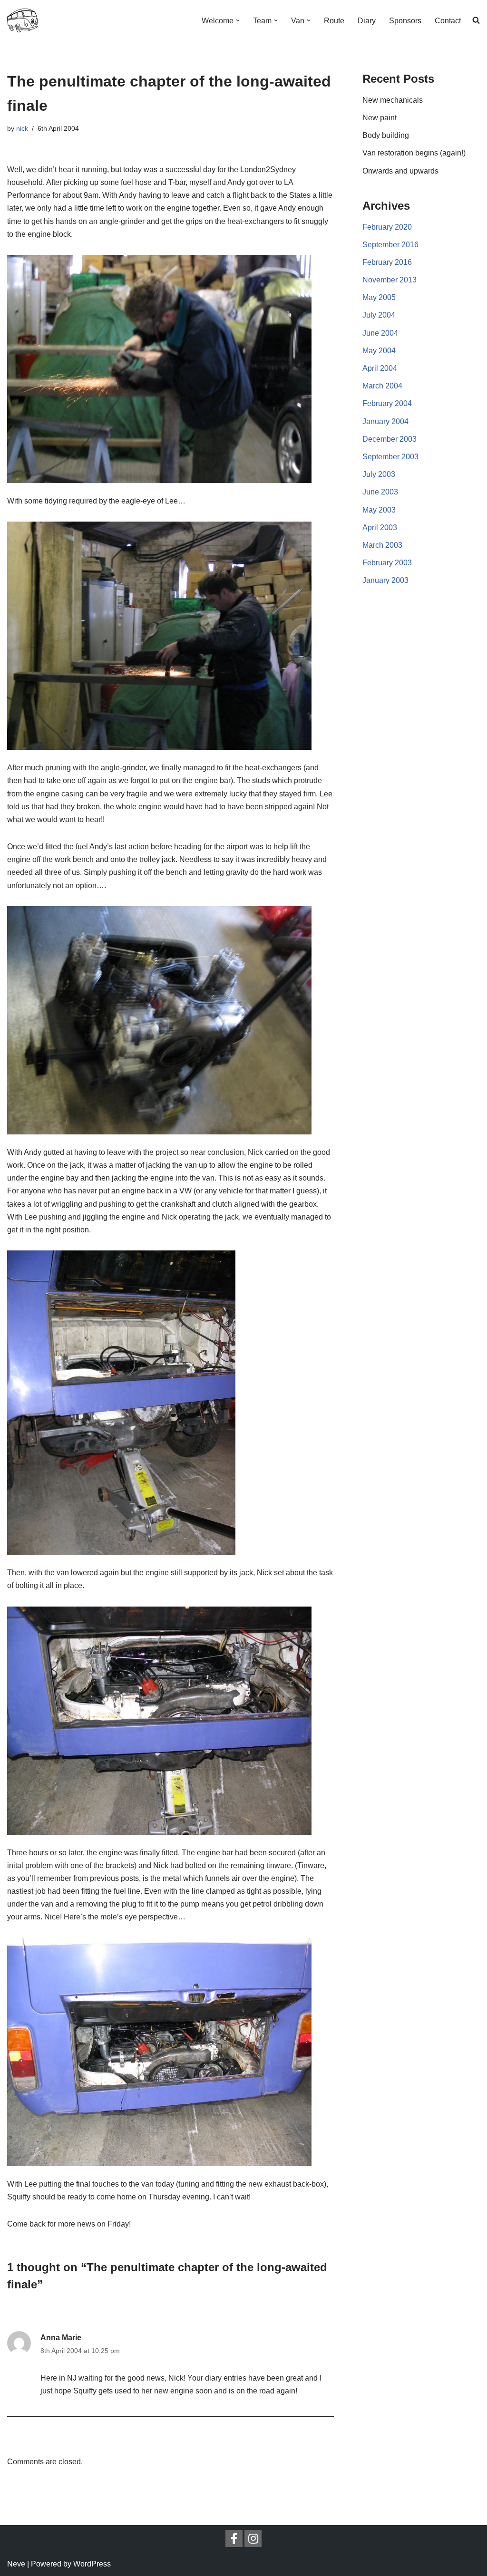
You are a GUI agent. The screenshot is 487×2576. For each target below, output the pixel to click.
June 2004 (380, 333)
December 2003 (390, 439)
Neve (16, 2564)
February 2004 (387, 403)
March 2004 (382, 386)
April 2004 (380, 368)
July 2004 (379, 315)
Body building (386, 135)
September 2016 (390, 245)
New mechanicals (393, 100)
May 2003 (379, 510)
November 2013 (390, 280)
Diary (367, 21)
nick (22, 128)
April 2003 (380, 528)
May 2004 (379, 351)
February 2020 (387, 227)
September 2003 (390, 457)
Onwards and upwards (400, 171)
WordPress (92, 2564)
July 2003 (379, 474)
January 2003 (385, 580)
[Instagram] (253, 2538)
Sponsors (405, 21)
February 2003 (387, 563)
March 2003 (382, 545)
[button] (238, 20)
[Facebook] (234, 2538)
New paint (380, 118)
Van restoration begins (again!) (414, 153)
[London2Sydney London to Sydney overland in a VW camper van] (22, 20)
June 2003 (380, 492)
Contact (448, 21)
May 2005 (379, 297)
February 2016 (387, 262)
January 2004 (385, 421)
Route (334, 21)
